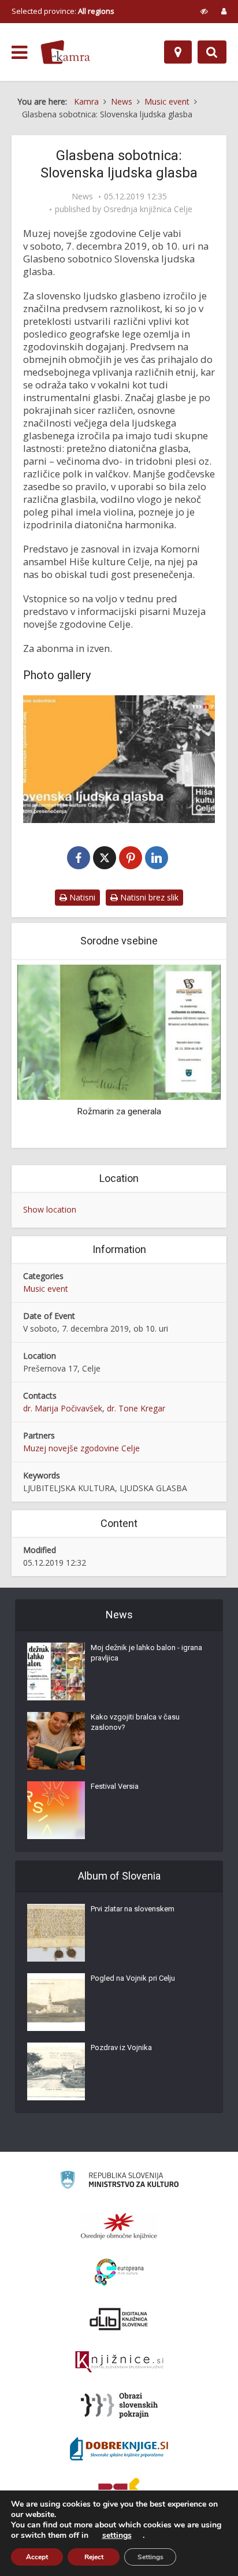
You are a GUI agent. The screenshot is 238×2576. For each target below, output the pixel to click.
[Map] (178, 52)
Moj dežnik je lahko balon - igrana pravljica (146, 1653)
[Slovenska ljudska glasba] (119, 759)
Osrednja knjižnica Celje (148, 209)
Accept (37, 2557)
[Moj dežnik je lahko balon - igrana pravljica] (56, 1671)
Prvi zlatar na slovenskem (133, 1909)
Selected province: (63, 11)
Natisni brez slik (148, 897)
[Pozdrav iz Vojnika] (56, 2071)
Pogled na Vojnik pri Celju (133, 1978)
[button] (192, 1055)
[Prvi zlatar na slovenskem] (56, 1933)
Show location (50, 1209)
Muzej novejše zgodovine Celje (81, 1448)
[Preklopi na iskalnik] (212, 52)
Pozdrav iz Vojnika (121, 2047)
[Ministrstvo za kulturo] (119, 2182)
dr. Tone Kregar (136, 1408)
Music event (46, 1289)
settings (117, 2536)
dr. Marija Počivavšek (63, 1408)
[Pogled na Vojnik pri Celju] (56, 2002)
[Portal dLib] (119, 2319)
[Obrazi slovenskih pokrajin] (119, 2405)
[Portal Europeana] (119, 2272)
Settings (150, 2557)
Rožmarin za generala (119, 1111)
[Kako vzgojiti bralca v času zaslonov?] (56, 1741)
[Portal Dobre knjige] (119, 2449)
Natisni (81, 897)
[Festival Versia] (56, 1810)
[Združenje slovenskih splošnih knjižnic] (119, 2362)
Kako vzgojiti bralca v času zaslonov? (135, 1722)
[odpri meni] (19, 53)
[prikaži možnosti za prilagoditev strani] (204, 11)
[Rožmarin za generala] (119, 1031)
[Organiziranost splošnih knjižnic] (119, 2226)
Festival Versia (115, 1786)
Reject (94, 2557)
